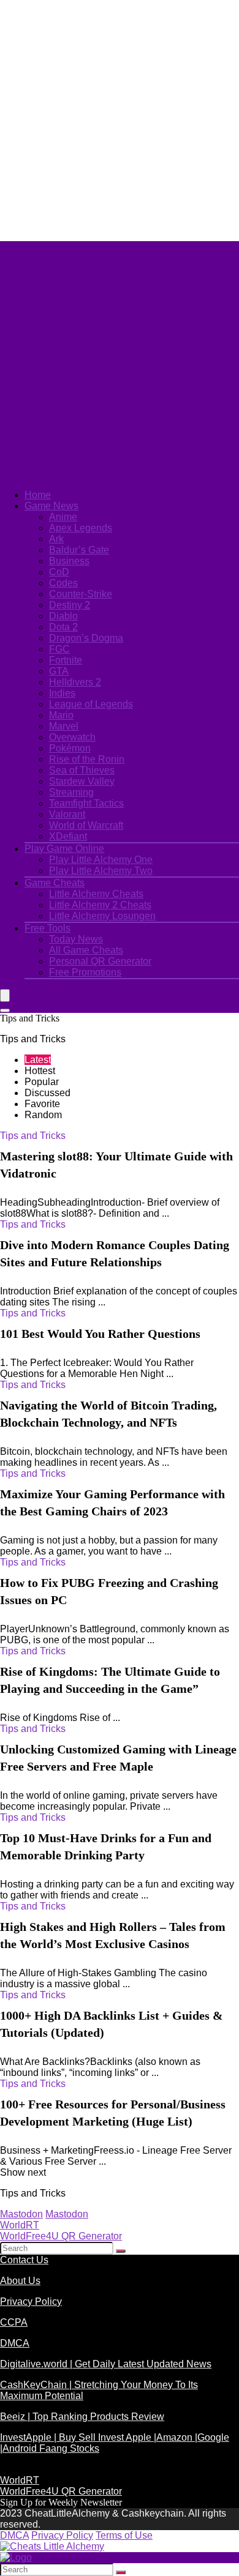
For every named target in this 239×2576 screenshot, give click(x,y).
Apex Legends (81, 528)
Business (69, 561)
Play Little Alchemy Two (101, 871)
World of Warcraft (86, 825)
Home (38, 495)
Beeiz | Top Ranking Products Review (82, 2417)
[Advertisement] (120, 119)
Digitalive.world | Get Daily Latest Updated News (106, 2364)
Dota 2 (63, 627)
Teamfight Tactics (86, 803)
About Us (20, 2281)
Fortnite (66, 660)
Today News (76, 939)
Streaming (71, 792)
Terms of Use (124, 2535)
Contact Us (24, 2260)
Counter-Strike (81, 594)
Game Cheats (55, 883)
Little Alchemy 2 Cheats (100, 905)
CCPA (14, 2322)
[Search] (5, 1010)
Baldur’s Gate (79, 550)
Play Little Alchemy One (101, 860)
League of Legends (91, 704)
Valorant (67, 814)
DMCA (15, 2343)
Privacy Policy (31, 2302)
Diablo (63, 616)
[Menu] (5, 995)
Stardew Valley (82, 781)
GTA (59, 671)
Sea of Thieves (82, 770)
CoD (59, 572)
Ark (56, 539)
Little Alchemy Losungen (102, 916)
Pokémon (70, 748)
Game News (51, 506)
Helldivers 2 (75, 682)
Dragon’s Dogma (86, 638)
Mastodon (21, 2214)
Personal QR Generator (100, 961)
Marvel (64, 726)
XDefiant (68, 836)
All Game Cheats (86, 950)
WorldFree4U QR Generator (61, 2236)
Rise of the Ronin (87, 759)
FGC (59, 649)
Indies (62, 693)
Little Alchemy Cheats (96, 894)
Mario (61, 715)
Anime (63, 517)
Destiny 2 (70, 605)
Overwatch (72, 737)
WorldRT (20, 2225)
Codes (63, 583)
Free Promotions (85, 972)
